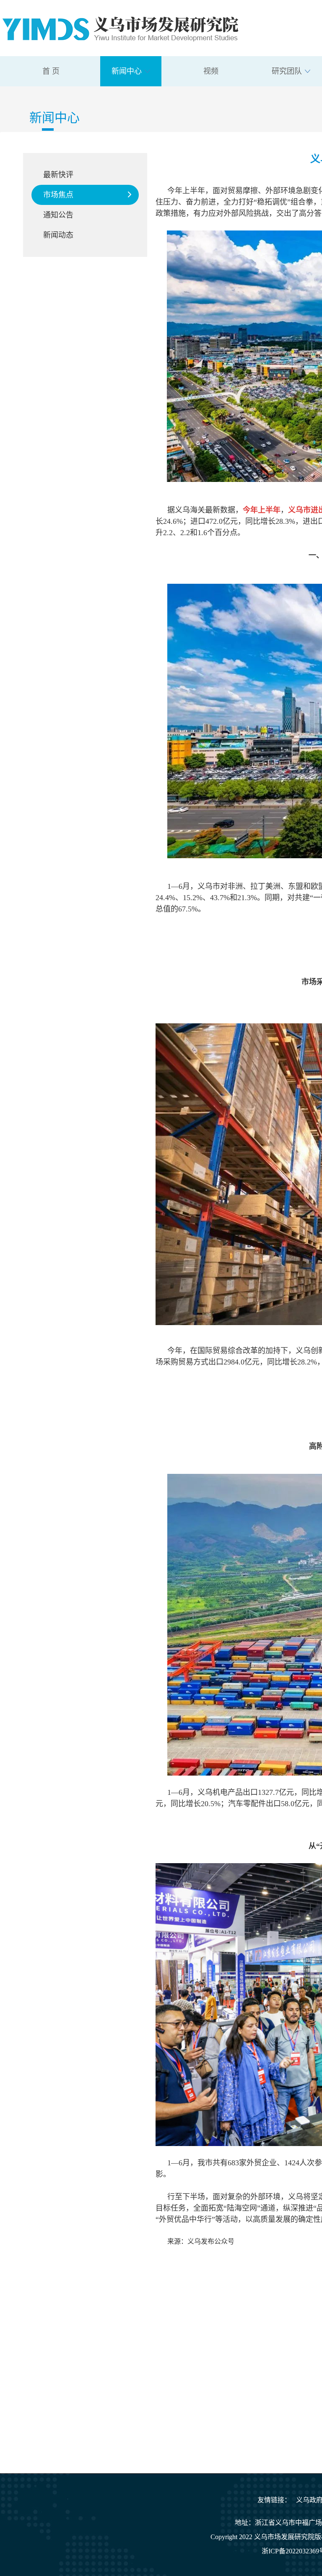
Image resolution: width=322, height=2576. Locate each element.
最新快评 (58, 175)
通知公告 (58, 215)
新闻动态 (58, 235)
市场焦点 (58, 195)
